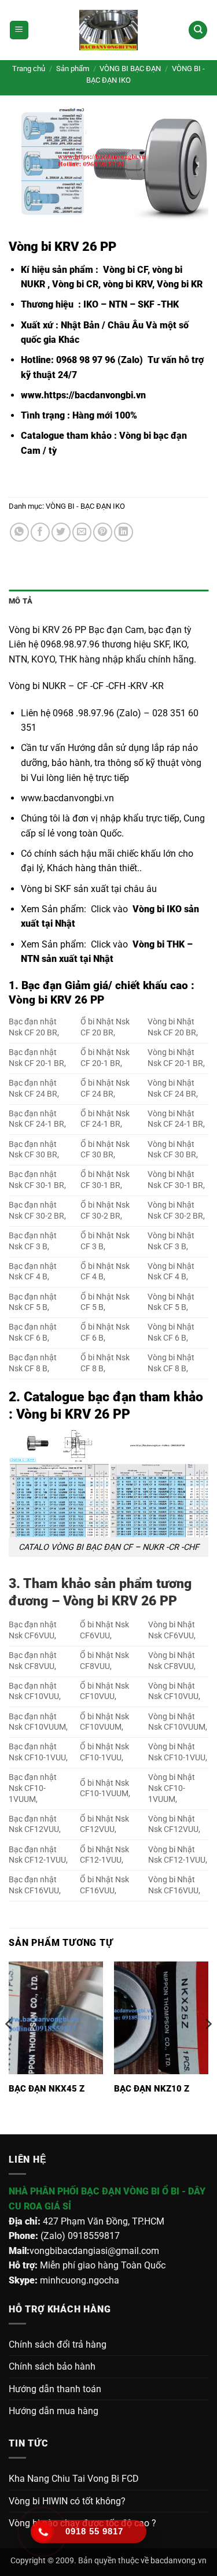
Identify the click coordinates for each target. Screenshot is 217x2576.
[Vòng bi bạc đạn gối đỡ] (109, 30)
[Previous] (9, 2047)
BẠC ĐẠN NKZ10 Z (152, 2089)
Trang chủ (29, 69)
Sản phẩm (73, 69)
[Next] (208, 2047)
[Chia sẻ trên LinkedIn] (124, 532)
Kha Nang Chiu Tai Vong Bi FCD (74, 2479)
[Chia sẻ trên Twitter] (61, 532)
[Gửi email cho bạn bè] (82, 532)
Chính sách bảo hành (52, 2366)
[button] (19, 30)
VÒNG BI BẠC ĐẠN (130, 69)
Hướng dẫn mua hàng (54, 2411)
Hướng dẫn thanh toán (55, 2389)
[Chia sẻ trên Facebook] (40, 532)
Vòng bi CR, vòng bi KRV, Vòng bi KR (127, 284)
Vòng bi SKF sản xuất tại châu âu (89, 889)
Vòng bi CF (124, 270)
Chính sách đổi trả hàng (58, 2344)
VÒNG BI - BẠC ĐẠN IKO (85, 506)
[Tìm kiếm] (198, 30)
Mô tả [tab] (21, 601)
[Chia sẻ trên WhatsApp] (19, 532)
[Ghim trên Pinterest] (103, 532)
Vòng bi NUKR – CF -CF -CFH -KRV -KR (86, 686)
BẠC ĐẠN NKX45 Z (47, 2089)
